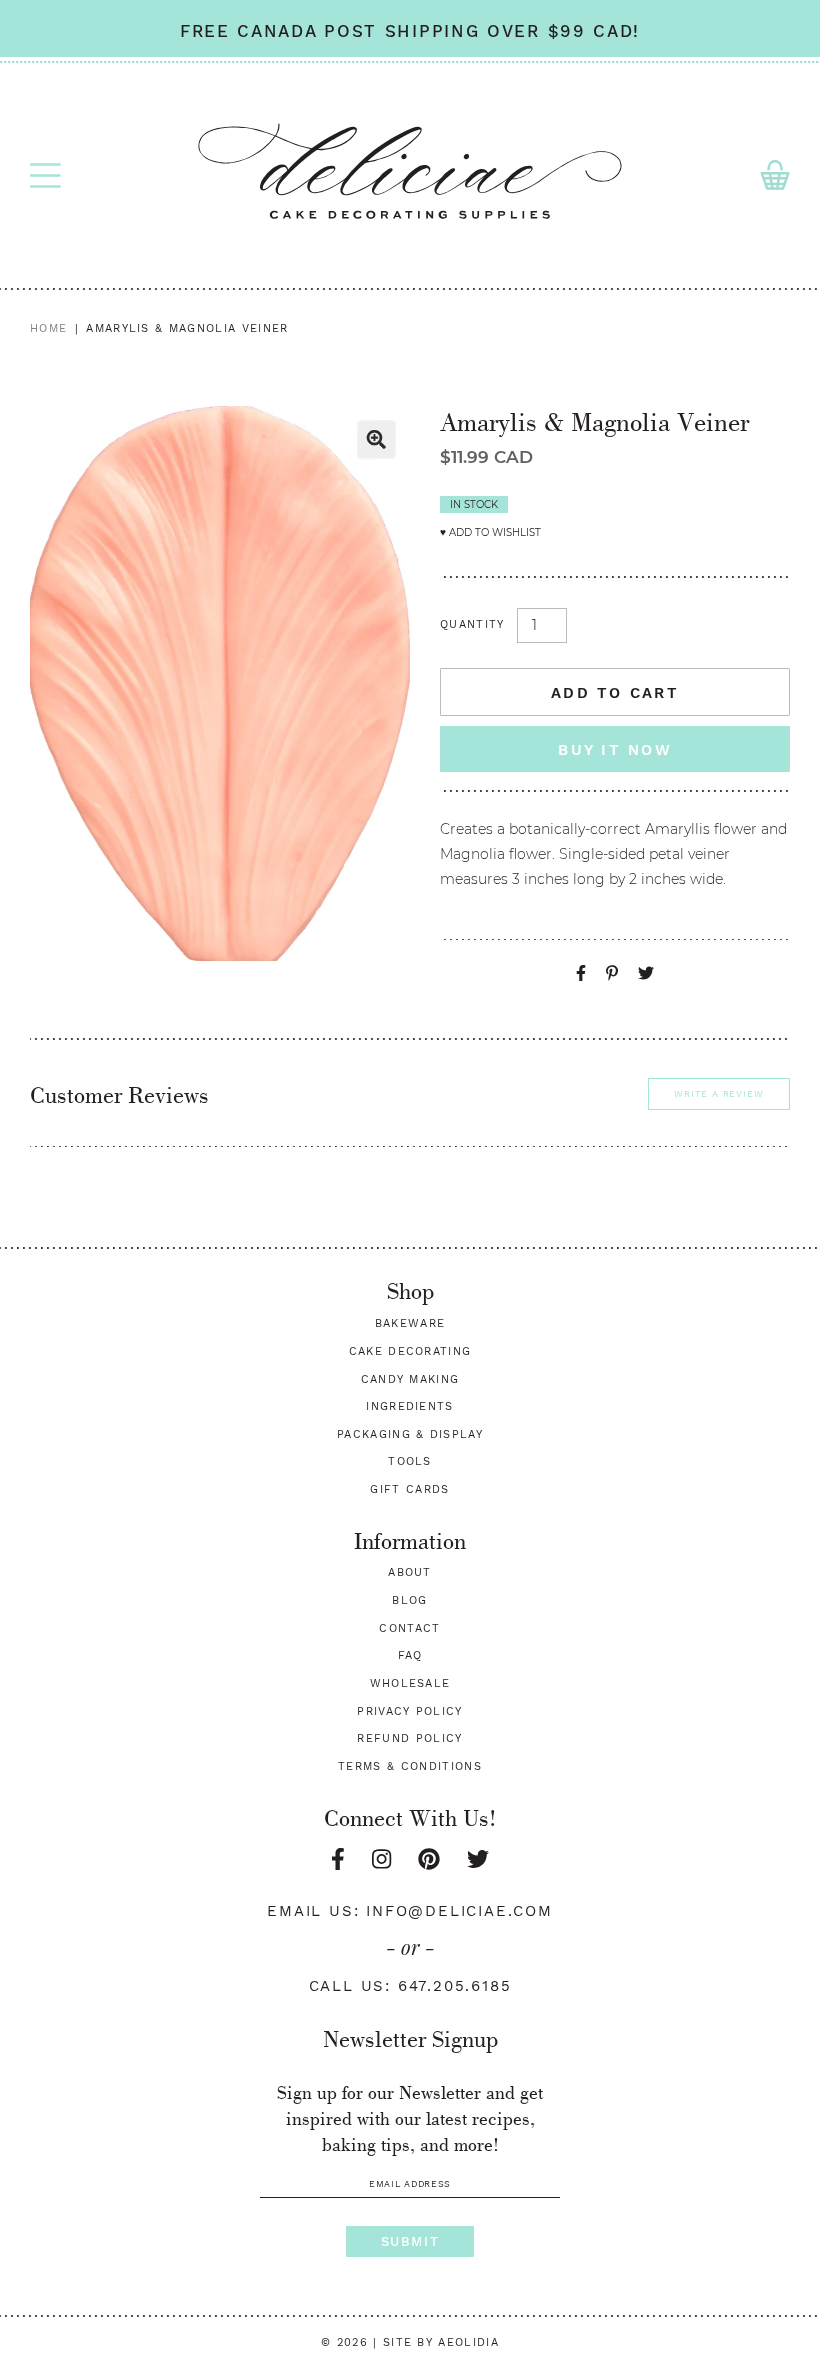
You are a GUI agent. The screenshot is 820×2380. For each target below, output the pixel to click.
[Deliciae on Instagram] (381, 1859)
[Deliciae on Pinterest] (429, 1859)
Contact (409, 1628)
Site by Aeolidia (441, 2342)
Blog (409, 1600)
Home (48, 328)
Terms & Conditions (410, 1766)
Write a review (719, 1094)
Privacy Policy (409, 1711)
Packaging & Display (410, 1434)
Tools (410, 1461)
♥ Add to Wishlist (490, 532)
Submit (410, 2241)
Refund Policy (409, 1738)
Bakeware (410, 1323)
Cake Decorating (410, 1351)
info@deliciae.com (459, 1911)
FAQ (410, 1655)
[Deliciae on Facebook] (338, 1859)
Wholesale (410, 1683)
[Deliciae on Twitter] (478, 1859)
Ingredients (410, 1406)
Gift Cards (409, 1489)
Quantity (472, 625)
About (410, 1572)
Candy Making (410, 1379)
